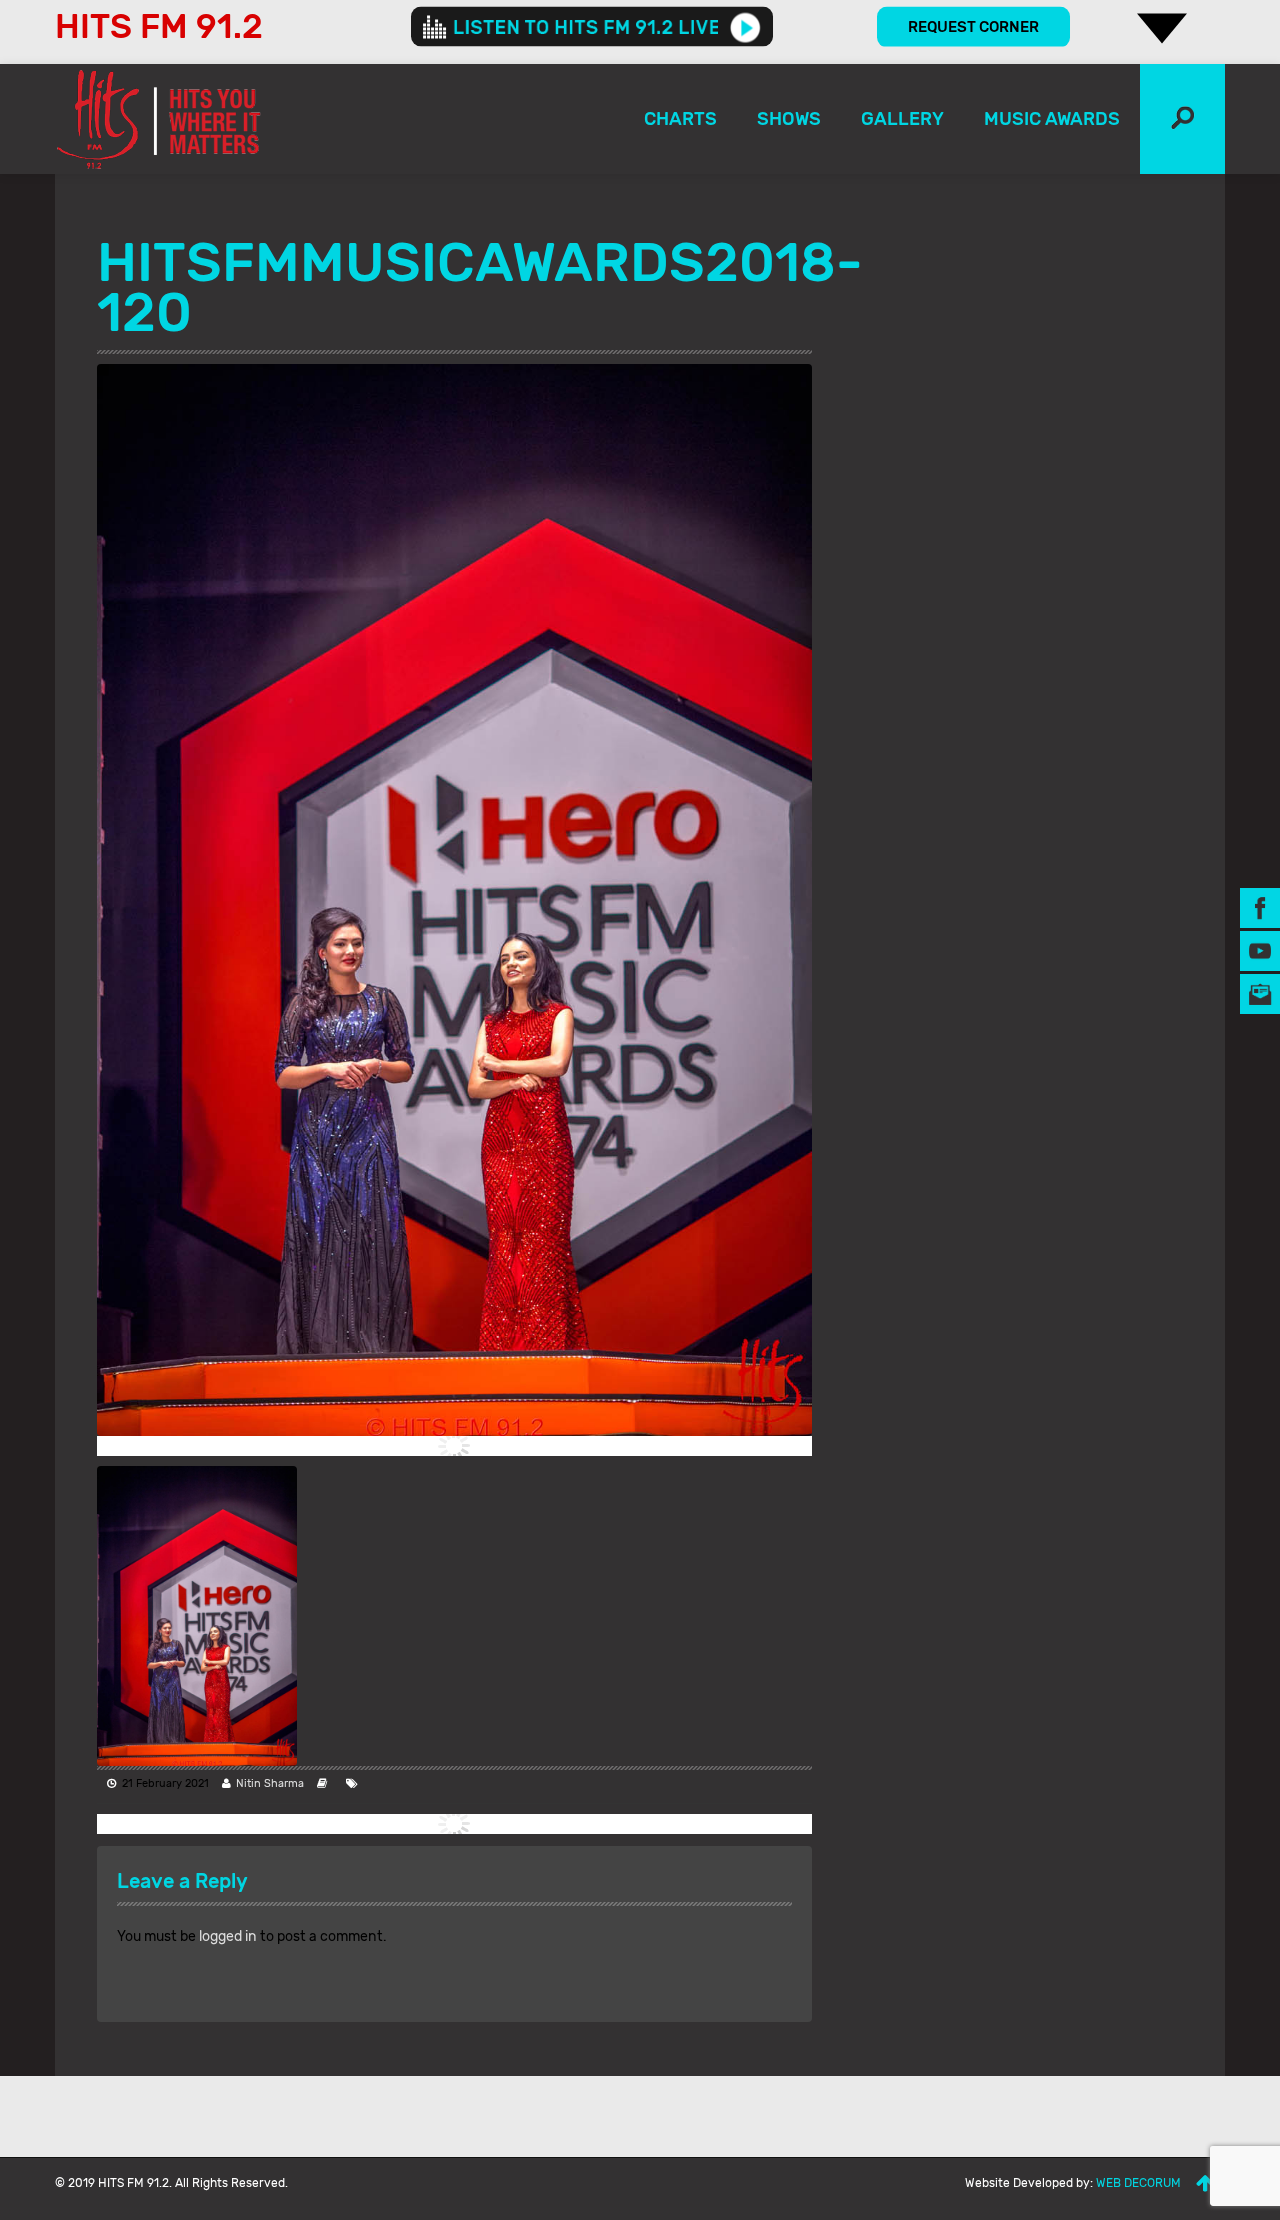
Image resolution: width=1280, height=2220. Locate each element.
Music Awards (1052, 119)
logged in (228, 1936)
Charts (680, 119)
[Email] (1260, 993)
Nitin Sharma (270, 1783)
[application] (592, 27)
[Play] (745, 27)
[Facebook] (1260, 907)
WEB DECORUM (1138, 2183)
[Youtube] (1260, 950)
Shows (789, 119)
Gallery (902, 119)
